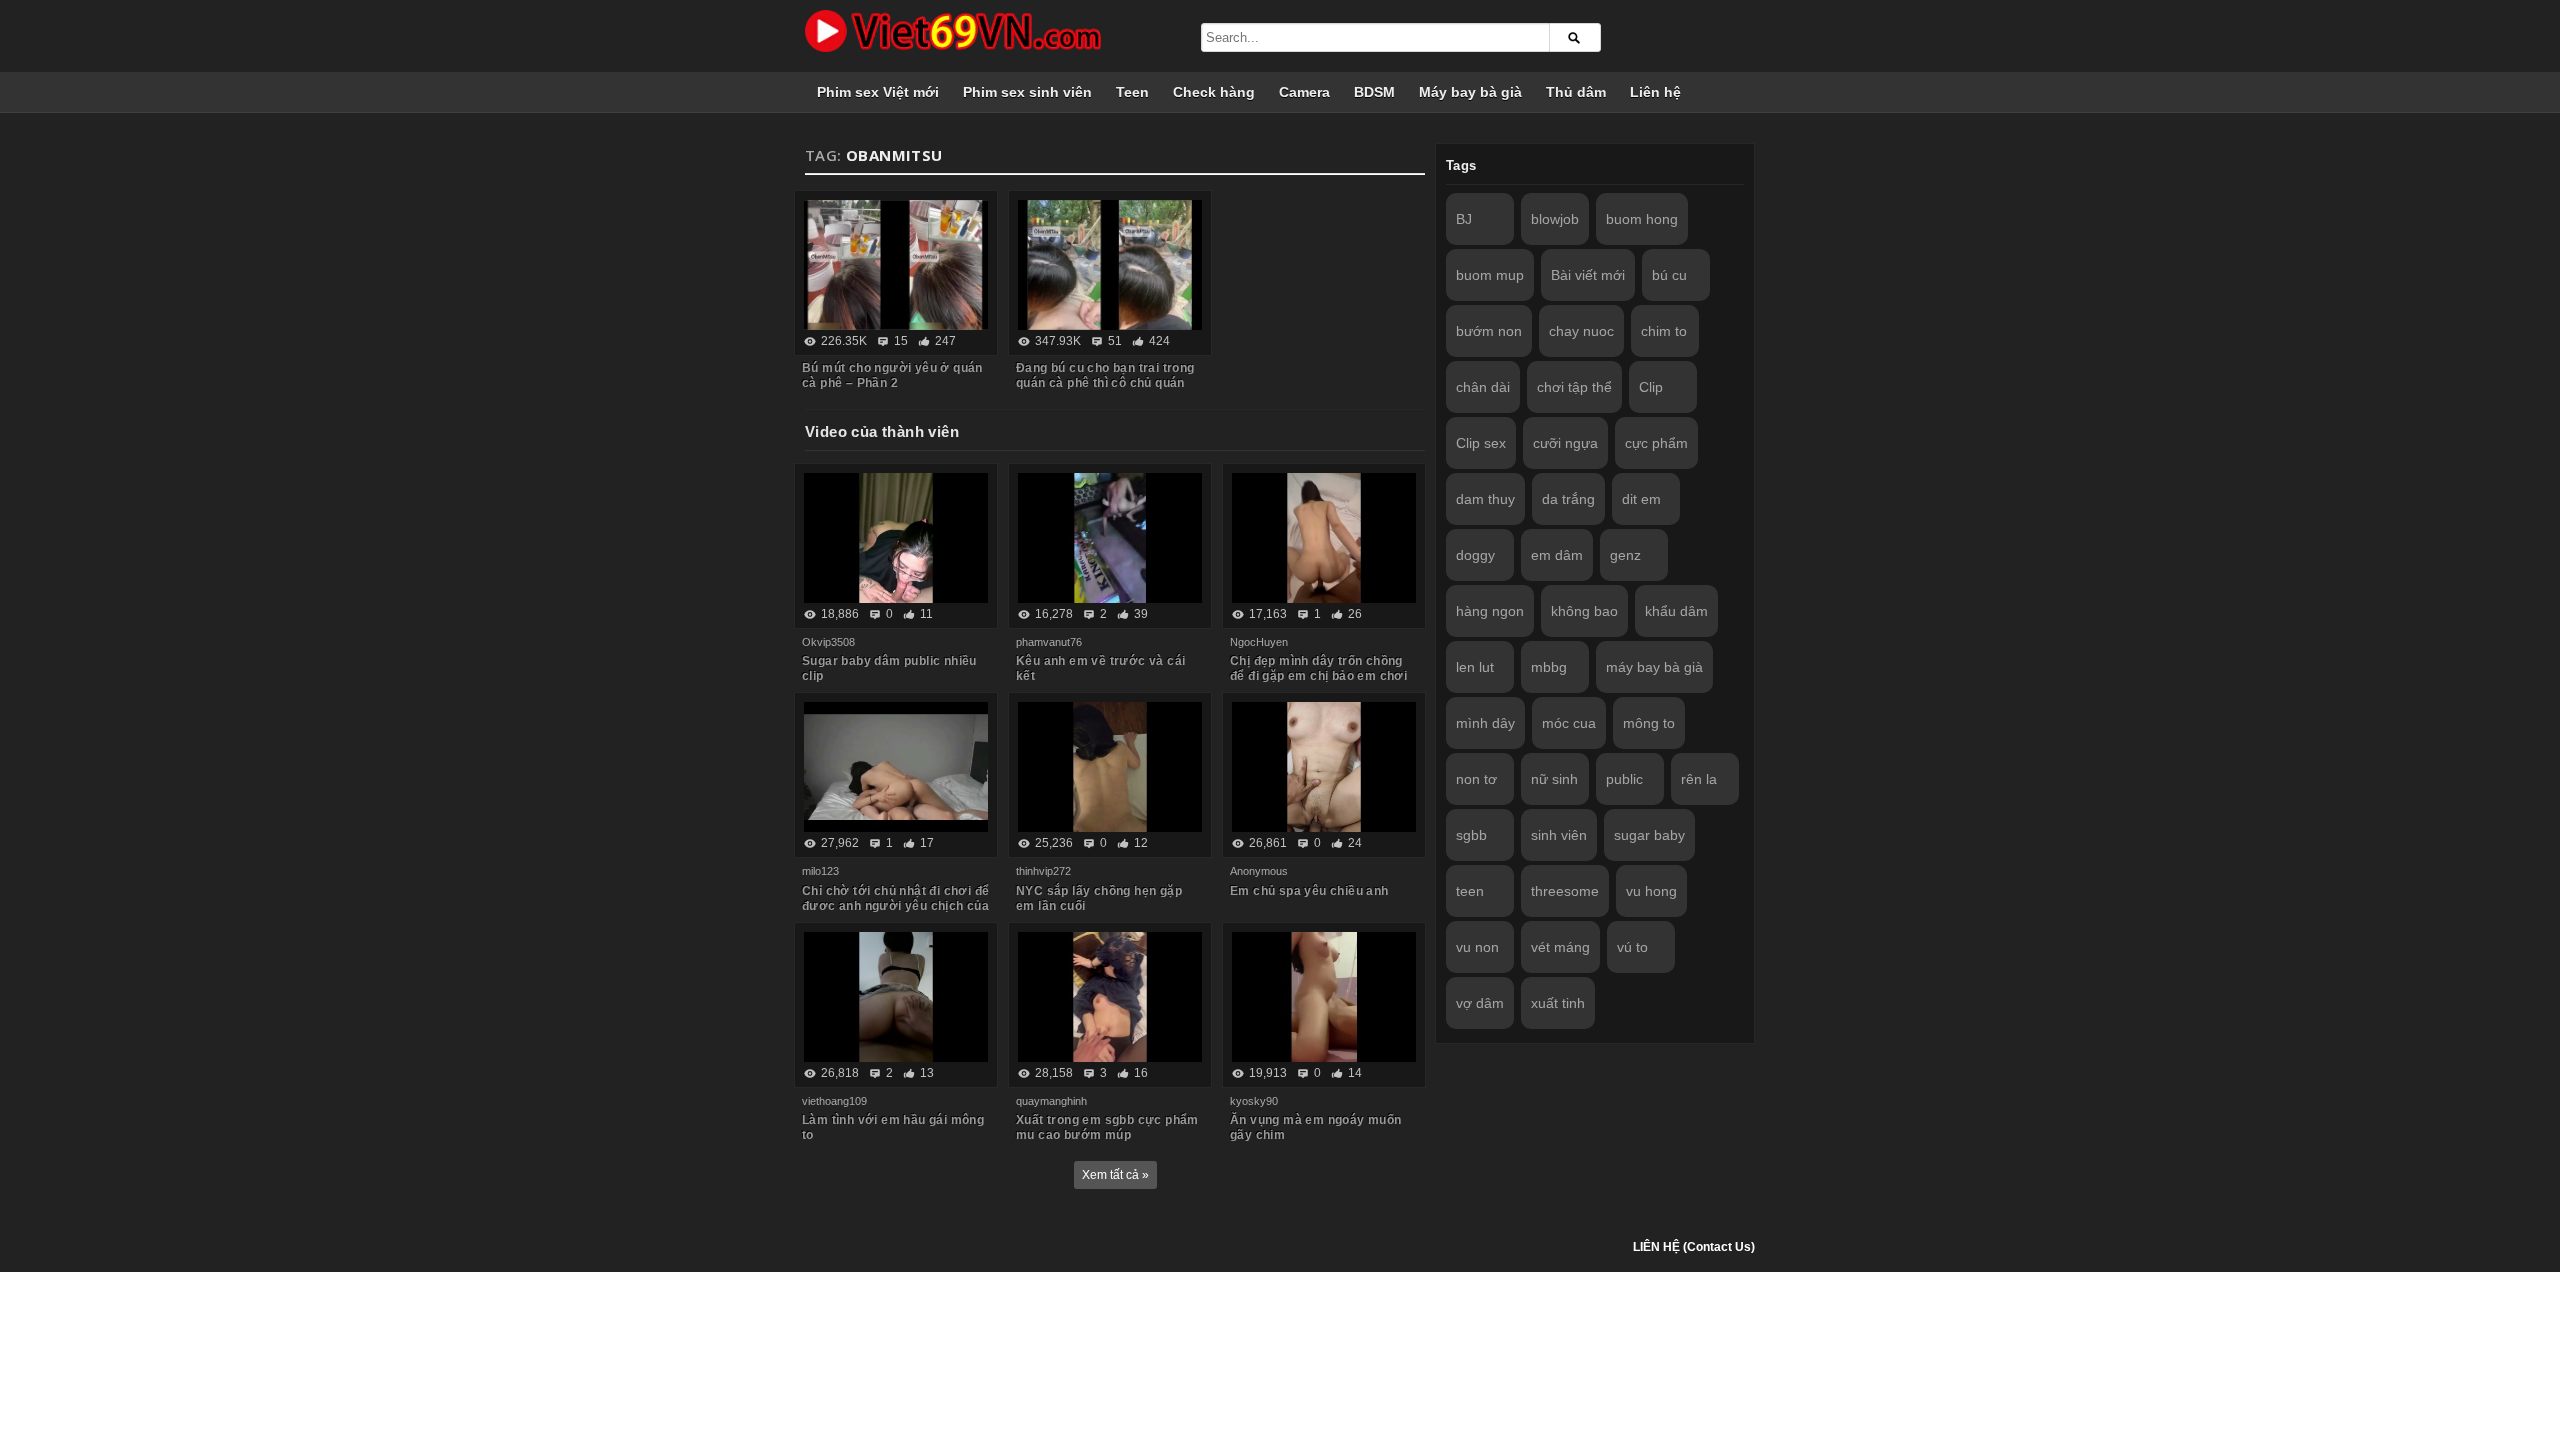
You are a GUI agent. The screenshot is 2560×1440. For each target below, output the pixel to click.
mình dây (1485, 723)
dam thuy (1485, 499)
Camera (1304, 92)
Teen (1132, 92)
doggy (1475, 555)
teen (1470, 891)
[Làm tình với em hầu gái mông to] (896, 997)
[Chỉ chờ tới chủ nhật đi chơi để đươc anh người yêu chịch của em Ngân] (896, 767)
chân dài (1483, 387)
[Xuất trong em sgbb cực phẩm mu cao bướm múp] (1110, 997)
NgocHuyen (1259, 642)
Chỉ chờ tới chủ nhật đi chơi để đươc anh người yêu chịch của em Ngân (895, 906)
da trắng (1568, 499)
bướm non (1489, 331)
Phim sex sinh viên (1027, 92)
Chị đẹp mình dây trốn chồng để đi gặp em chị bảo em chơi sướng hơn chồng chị (1318, 676)
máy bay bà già (1654, 667)
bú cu (1669, 275)
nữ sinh (1554, 779)
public (1624, 779)
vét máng (1560, 947)
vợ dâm (1480, 1003)
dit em (1641, 499)
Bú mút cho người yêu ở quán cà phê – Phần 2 (892, 375)
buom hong (1642, 219)
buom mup (1490, 275)
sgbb (1471, 835)
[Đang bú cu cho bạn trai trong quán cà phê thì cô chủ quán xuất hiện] (1110, 265)
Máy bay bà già (1470, 92)
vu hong (1651, 891)
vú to (1632, 947)
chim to (1664, 331)
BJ (1464, 219)
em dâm (1557, 555)
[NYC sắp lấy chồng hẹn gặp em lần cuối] (1110, 767)
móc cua (1569, 723)
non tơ (1476, 779)
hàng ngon (1490, 611)
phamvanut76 (1049, 642)
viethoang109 (834, 1101)
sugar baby (1649, 835)
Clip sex (1481, 443)
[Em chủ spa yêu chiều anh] (1324, 767)
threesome (1565, 891)
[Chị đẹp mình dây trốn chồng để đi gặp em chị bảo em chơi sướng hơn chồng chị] (1324, 538)
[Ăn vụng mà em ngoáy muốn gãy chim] (1324, 997)
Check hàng (1214, 92)
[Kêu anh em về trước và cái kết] (1110, 538)
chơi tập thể (1574, 387)
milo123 (820, 871)
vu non (1477, 947)
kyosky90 (1254, 1101)
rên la (1699, 779)
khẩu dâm (1676, 611)
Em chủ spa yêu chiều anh (1309, 891)
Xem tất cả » (1115, 1175)
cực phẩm (1656, 443)
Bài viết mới (1588, 275)
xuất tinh (1558, 1003)
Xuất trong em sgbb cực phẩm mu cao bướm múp (1107, 1127)
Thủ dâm (1576, 92)
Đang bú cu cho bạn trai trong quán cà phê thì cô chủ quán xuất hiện (1105, 383)
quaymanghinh (1051, 1101)
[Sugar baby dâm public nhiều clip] (896, 538)
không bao (1584, 611)
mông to (1649, 723)
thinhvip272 (1043, 871)
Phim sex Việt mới (878, 92)
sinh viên (1559, 835)
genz (1625, 555)
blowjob (1555, 219)
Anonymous (1259, 871)
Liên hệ (1655, 92)
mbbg (1549, 667)
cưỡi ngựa (1565, 443)
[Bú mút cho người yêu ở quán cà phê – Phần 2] (896, 265)
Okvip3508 (828, 642)
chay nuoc (1581, 331)
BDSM (1374, 92)
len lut (1475, 667)
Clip (1651, 387)
